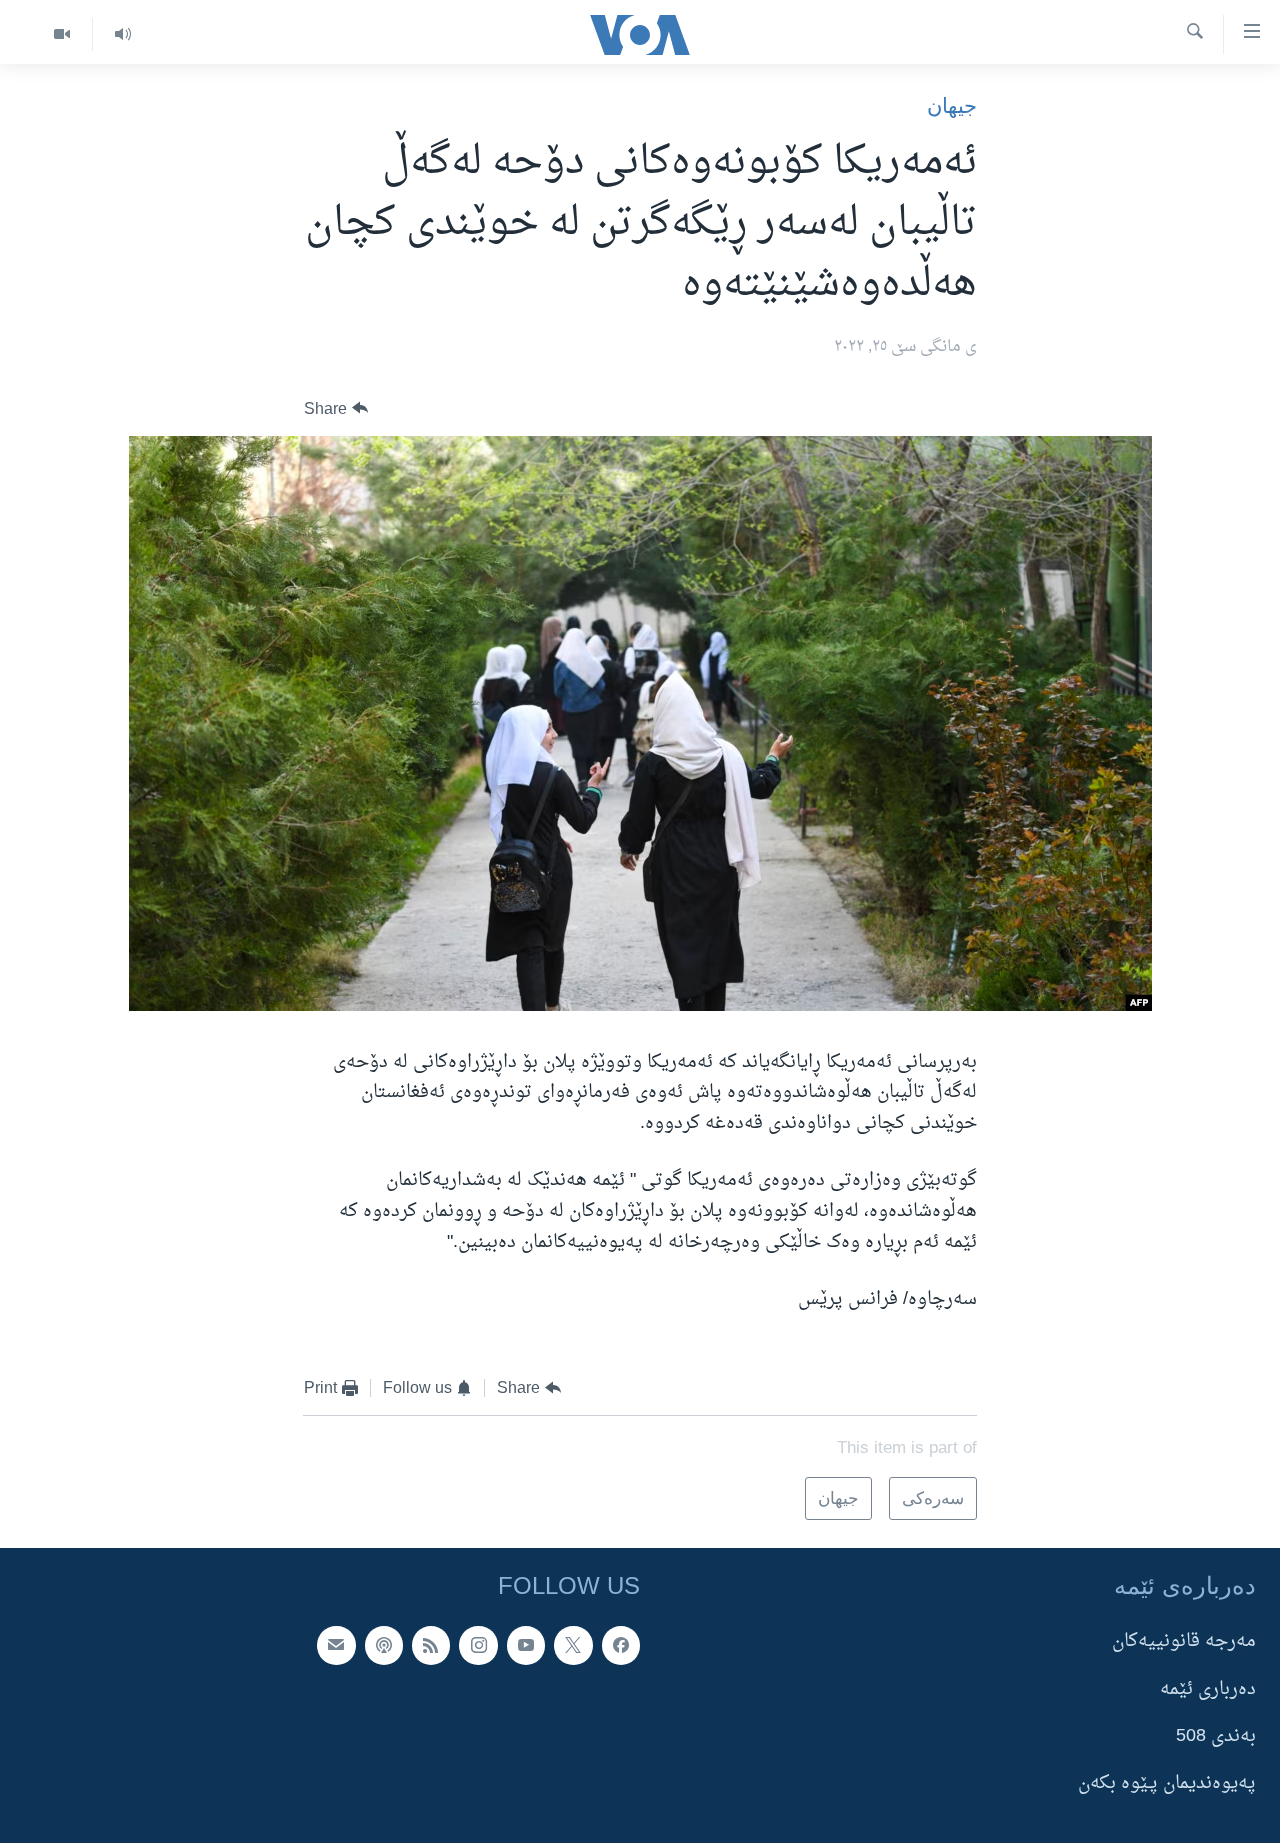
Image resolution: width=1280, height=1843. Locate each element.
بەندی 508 (1216, 1736)
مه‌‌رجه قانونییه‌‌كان (1184, 1641)
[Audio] (122, 34)
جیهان (952, 105)
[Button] (336, 408)
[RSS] (431, 1645)
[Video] (62, 34)
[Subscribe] (336, 1645)
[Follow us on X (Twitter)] (573, 1645)
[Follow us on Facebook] (621, 1645)
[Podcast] (384, 1645)
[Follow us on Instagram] (478, 1645)
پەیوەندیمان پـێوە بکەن (1167, 1783)
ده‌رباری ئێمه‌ (1208, 1688)
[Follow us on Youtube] (526, 1645)
